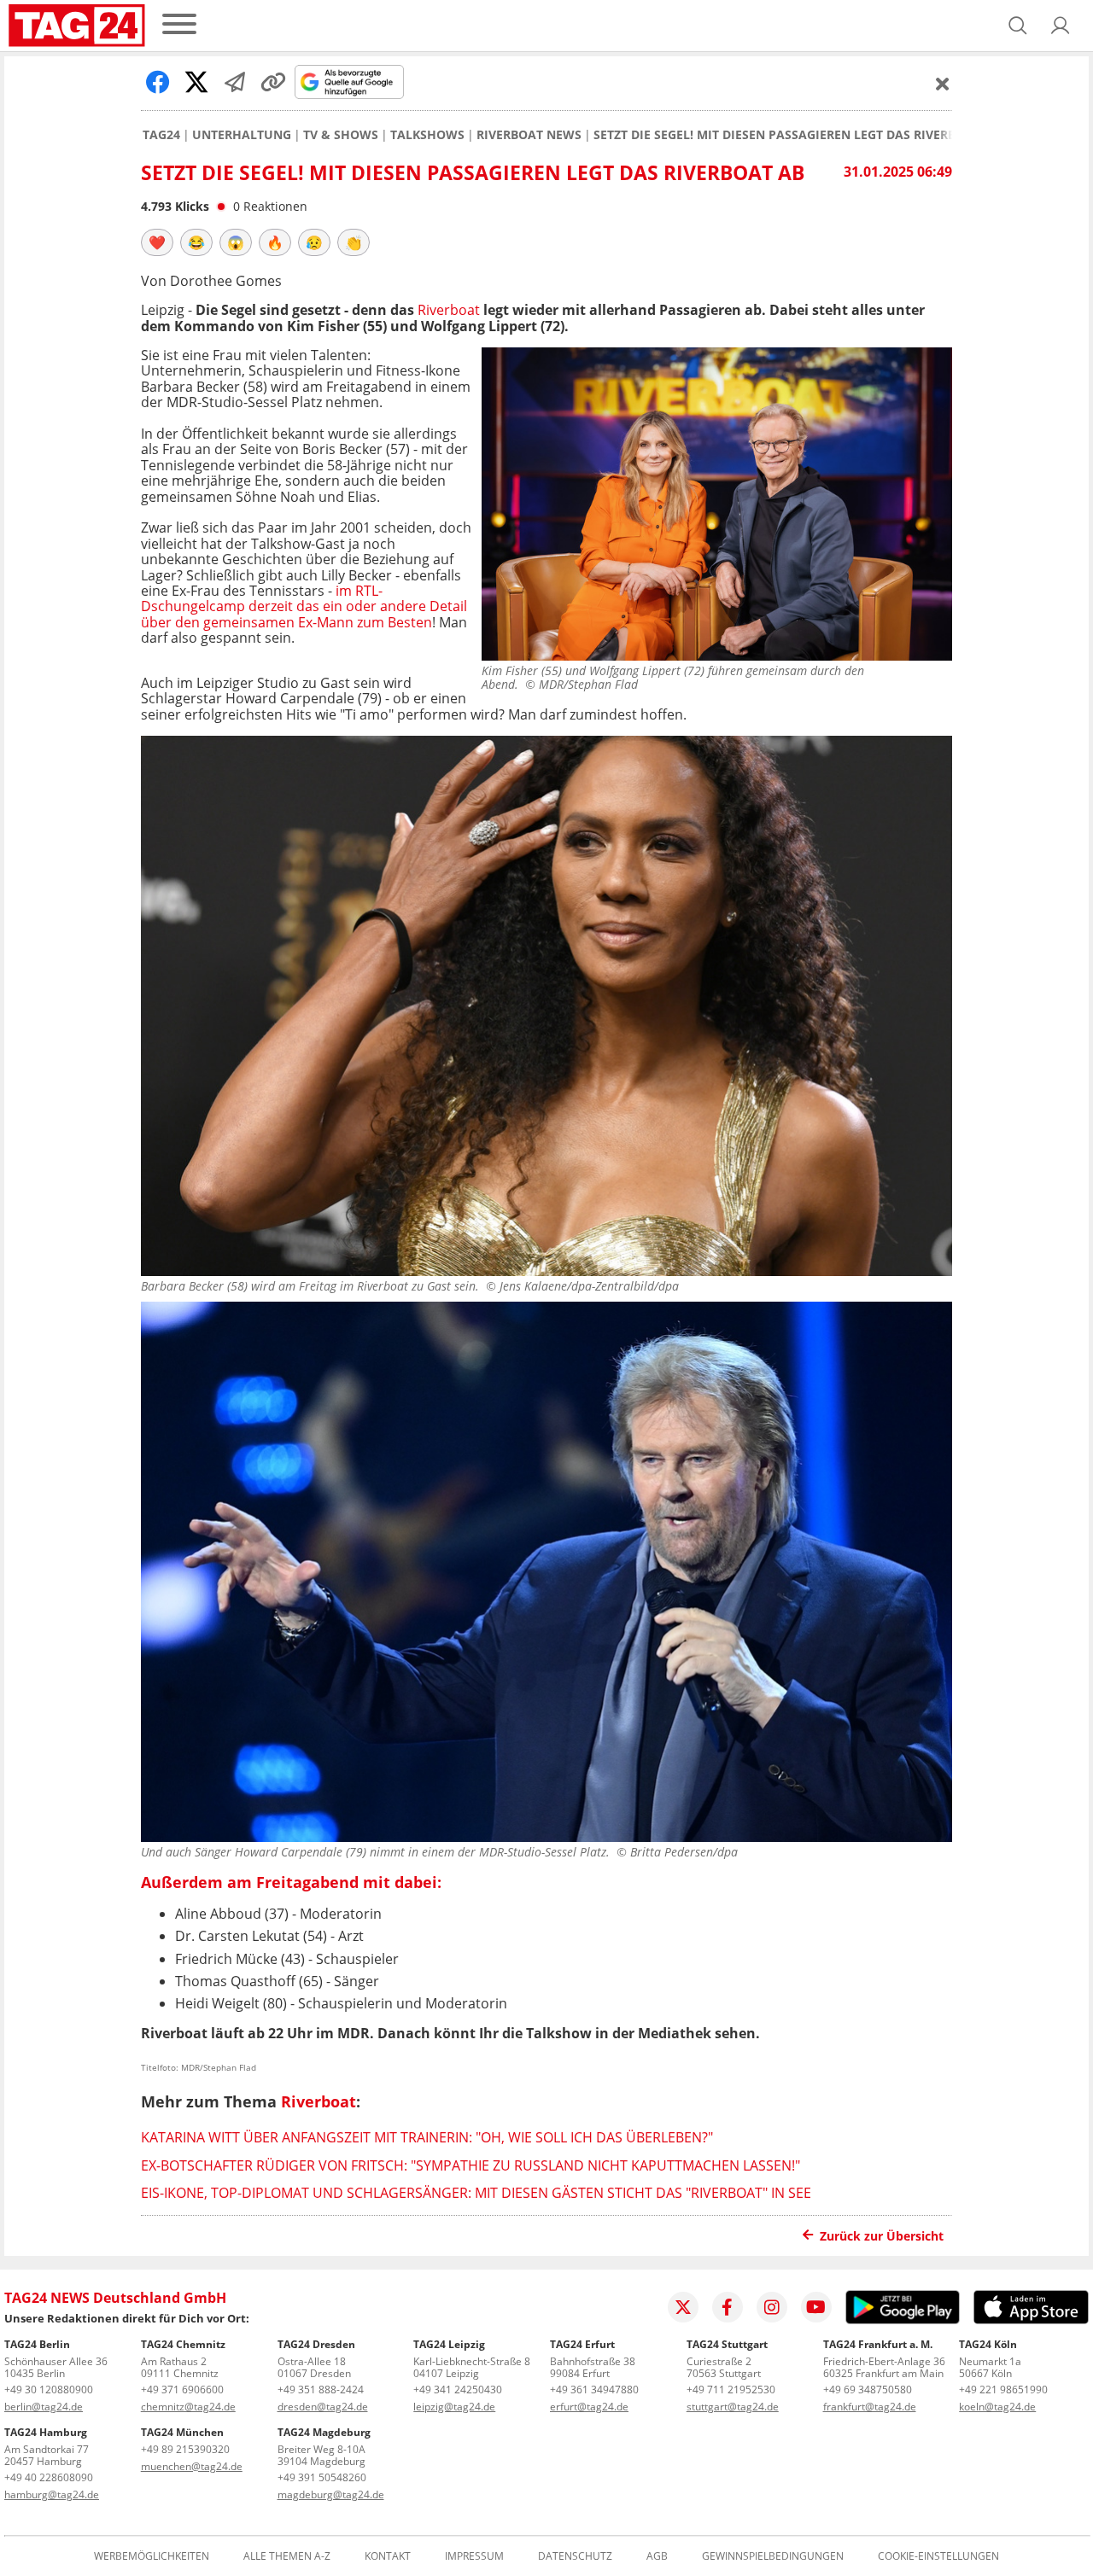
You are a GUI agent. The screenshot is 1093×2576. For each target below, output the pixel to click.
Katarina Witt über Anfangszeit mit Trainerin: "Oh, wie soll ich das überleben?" (427, 2137)
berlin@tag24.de (44, 2407)
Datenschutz (575, 2556)
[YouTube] (816, 2307)
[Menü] (179, 25)
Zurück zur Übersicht (882, 2236)
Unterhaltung (242, 135)
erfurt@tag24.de (589, 2407)
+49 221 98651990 (1003, 2390)
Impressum (474, 2556)
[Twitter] (683, 2307)
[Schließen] (943, 84)
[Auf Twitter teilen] (196, 82)
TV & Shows (341, 135)
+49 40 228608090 (49, 2477)
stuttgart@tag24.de (733, 2407)
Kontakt (388, 2556)
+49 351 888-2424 (321, 2390)
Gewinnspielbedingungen (773, 2556)
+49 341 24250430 (458, 2390)
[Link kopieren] (273, 82)
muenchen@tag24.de (192, 2466)
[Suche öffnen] (1018, 26)
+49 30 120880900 (49, 2390)
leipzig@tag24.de (454, 2407)
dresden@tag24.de (323, 2407)
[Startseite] (77, 26)
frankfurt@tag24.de (870, 2407)
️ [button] (157, 242)
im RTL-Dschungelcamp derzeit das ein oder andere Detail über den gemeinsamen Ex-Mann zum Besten (304, 606)
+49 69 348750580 (868, 2390)
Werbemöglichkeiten (152, 2556)
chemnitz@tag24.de (188, 2407)
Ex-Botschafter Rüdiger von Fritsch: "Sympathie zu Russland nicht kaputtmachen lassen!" (471, 2165)
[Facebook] (728, 2307)
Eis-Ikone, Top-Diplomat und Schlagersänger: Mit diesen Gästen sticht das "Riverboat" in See (476, 2193)
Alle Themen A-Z (287, 2556)
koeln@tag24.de (997, 2407)
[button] (1061, 26)
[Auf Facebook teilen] (158, 82)
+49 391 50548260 (322, 2477)
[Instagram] (772, 2307)
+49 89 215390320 (185, 2449)
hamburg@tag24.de (52, 2494)
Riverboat (447, 310)
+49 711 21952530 (731, 2390)
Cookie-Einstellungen (938, 2556)
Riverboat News (529, 135)
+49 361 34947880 (594, 2390)
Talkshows (427, 135)
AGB (657, 2556)
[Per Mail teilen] (235, 82)
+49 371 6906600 (182, 2390)
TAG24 (161, 135)
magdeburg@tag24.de (331, 2494)
